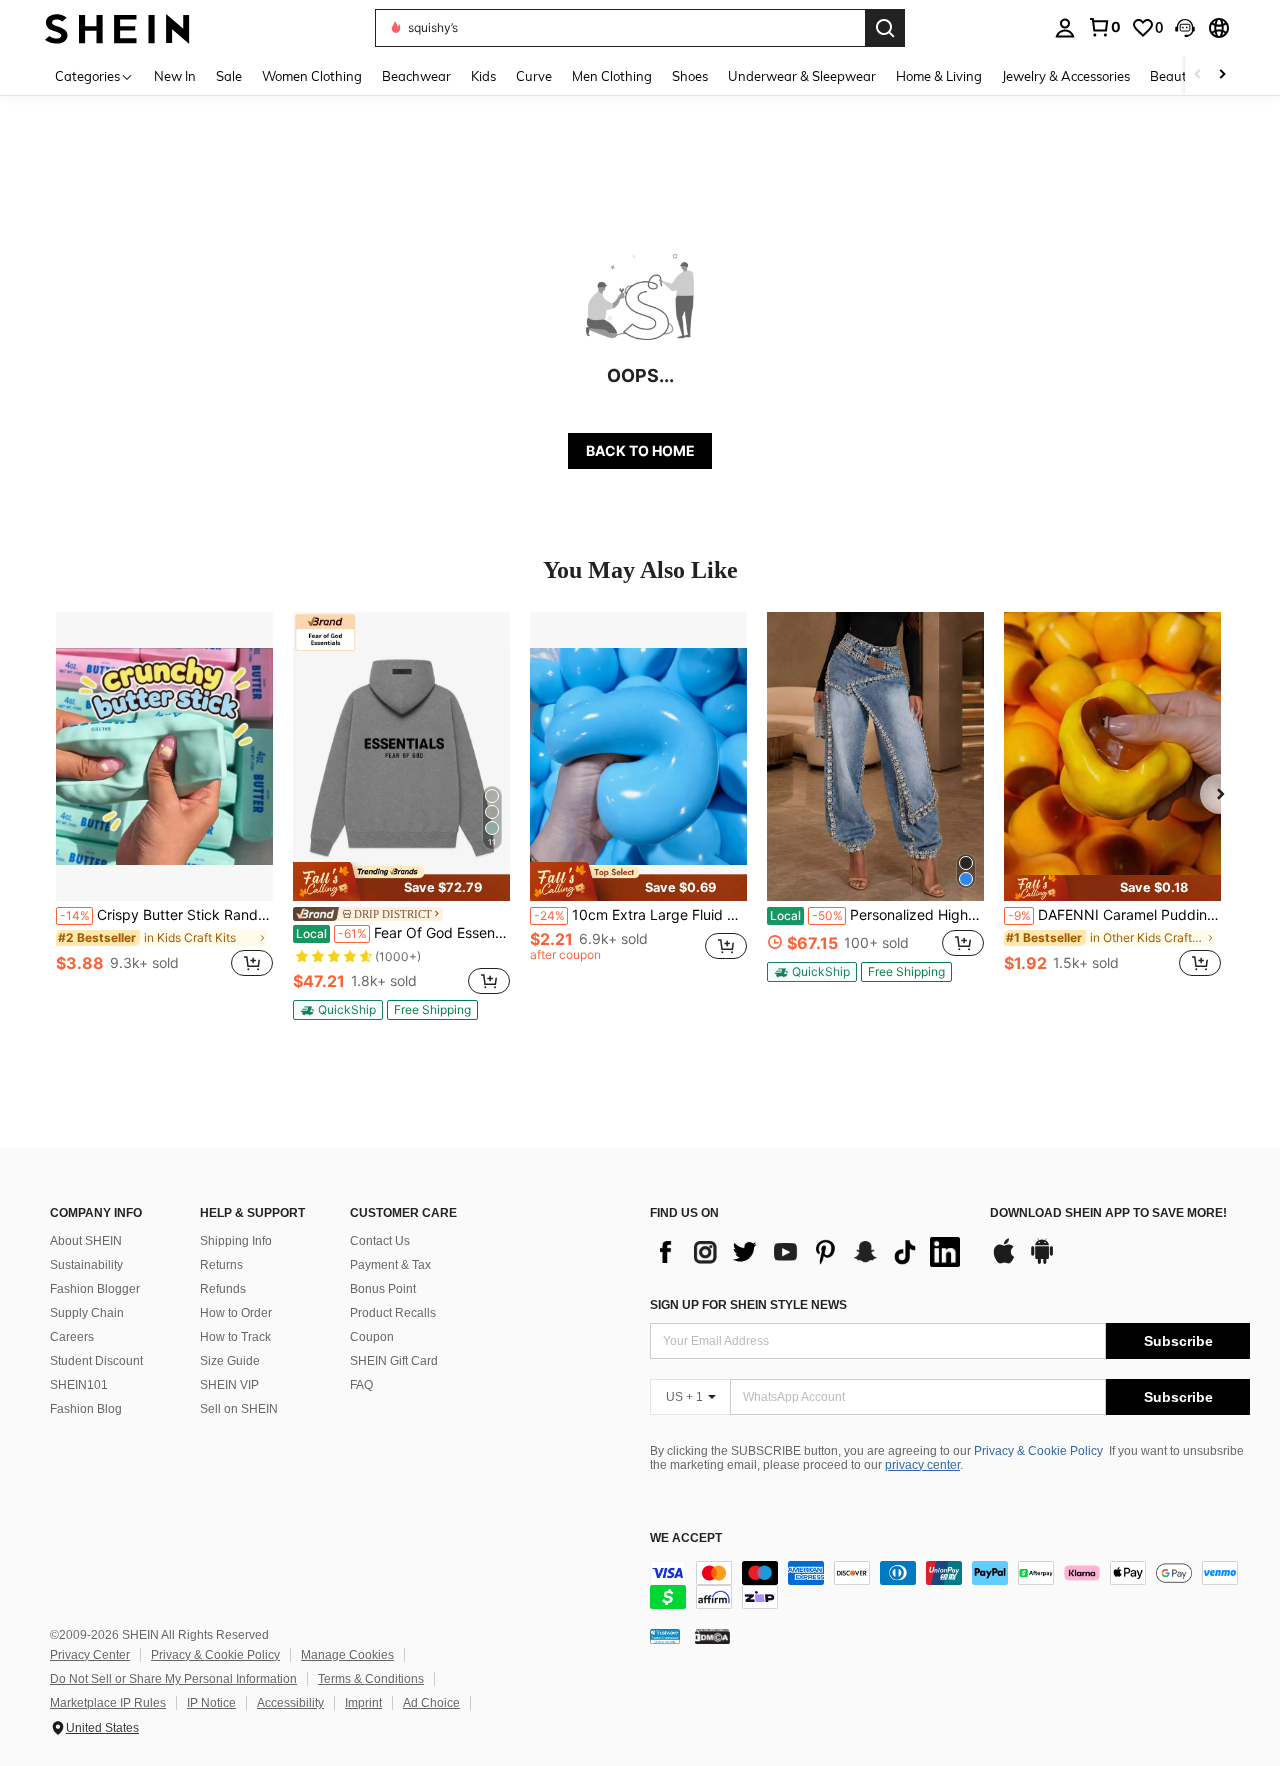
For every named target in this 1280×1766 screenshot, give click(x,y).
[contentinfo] (950, 1585)
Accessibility (290, 1703)
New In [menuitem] (175, 76)
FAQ (361, 1385)
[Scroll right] (1222, 75)
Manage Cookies (347, 1655)
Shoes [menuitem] (690, 76)
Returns (221, 1265)
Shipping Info (236, 1241)
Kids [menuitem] (483, 76)
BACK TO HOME (640, 450)
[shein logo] (117, 27)
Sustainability (86, 1265)
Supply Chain (87, 1313)
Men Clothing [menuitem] (612, 76)
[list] (810, 1252)
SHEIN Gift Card (394, 1361)
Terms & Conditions (371, 1679)
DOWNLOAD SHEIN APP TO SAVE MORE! (1108, 1213)
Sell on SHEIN (239, 1409)
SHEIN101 (79, 1385)
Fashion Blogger (95, 1289)
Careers (72, 1337)
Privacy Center (90, 1655)
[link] (1104, 27)
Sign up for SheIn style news (748, 1305)
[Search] (885, 28)
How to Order (236, 1313)
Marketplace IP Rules (108, 1703)
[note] (401, 881)
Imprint (363, 1703)
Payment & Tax (390, 1265)
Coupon (372, 1337)
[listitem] (164, 805)
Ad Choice (431, 1703)
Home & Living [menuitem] (939, 76)
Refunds (223, 1289)
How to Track (235, 1337)
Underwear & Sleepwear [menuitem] (802, 76)
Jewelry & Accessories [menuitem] (1066, 76)
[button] (1185, 28)
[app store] (1004, 1261)
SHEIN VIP (229, 1385)
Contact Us (380, 1241)
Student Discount (96, 1361)
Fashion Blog (86, 1409)
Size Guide (230, 1361)
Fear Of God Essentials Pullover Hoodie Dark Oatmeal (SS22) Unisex (403, 933)
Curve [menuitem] (534, 76)
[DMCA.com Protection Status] (712, 1636)
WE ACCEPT (686, 1538)
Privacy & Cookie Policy (1038, 1451)
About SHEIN (86, 1241)
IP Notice (211, 1703)
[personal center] (1065, 28)
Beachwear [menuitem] (416, 76)
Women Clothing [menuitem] (312, 76)
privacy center (922, 1465)
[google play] (1042, 1261)
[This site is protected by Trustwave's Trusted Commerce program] (665, 1636)
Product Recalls (393, 1313)
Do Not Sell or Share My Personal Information (173, 1679)
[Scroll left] (1198, 75)
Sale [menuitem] (229, 76)
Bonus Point (383, 1289)
